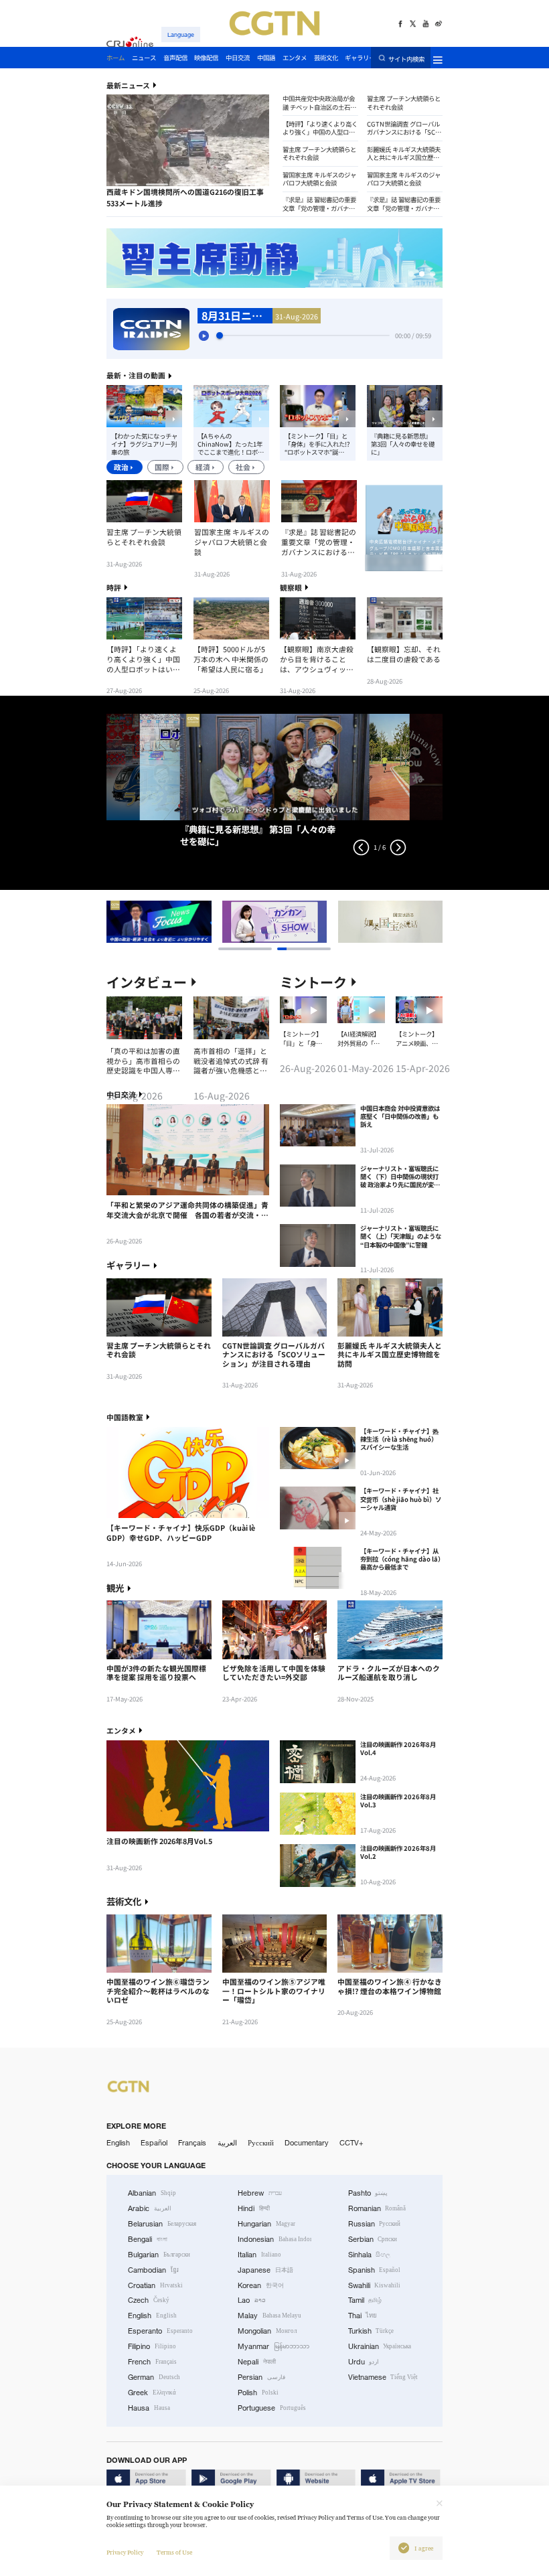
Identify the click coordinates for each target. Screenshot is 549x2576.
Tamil (365, 2300)
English (118, 2143)
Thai (363, 2316)
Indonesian (274, 2239)
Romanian (377, 2208)
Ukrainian (380, 2346)
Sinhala (370, 2255)
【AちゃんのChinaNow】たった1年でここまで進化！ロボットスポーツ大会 (231, 444)
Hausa (149, 2408)
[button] (126, 184)
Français (192, 2143)
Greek (152, 2393)
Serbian (373, 2239)
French (152, 2362)
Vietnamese (383, 2377)
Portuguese (272, 2408)
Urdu (364, 2362)
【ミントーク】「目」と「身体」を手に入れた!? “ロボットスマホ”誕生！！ (317, 444)
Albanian (152, 2193)
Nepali (257, 2362)
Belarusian (162, 2224)
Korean (261, 2285)
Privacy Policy (125, 2553)
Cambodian (153, 2270)
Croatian (155, 2285)
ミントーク (313, 982)
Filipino (152, 2346)
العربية (227, 2143)
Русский (261, 2143)
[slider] (220, 335)
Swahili (375, 2285)
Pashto (368, 2193)
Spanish (375, 2270)
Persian (261, 2377)
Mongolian (267, 2331)
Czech (149, 2300)
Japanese (265, 2270)
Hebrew (260, 2193)
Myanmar (273, 2346)
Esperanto (160, 2331)
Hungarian (266, 2224)
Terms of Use (174, 2553)
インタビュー (147, 982)
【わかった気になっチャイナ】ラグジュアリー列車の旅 (144, 444)
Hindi (254, 2208)
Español (154, 2143)
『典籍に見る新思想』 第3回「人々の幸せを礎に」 (403, 444)
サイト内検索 (406, 58)
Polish (258, 2393)
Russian (375, 2224)
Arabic (150, 2208)
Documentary (307, 2143)
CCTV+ (351, 2143)
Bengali (148, 2239)
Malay (269, 2316)
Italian (259, 2255)
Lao (252, 2300)
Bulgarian (159, 2255)
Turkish (371, 2331)
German (154, 2377)
